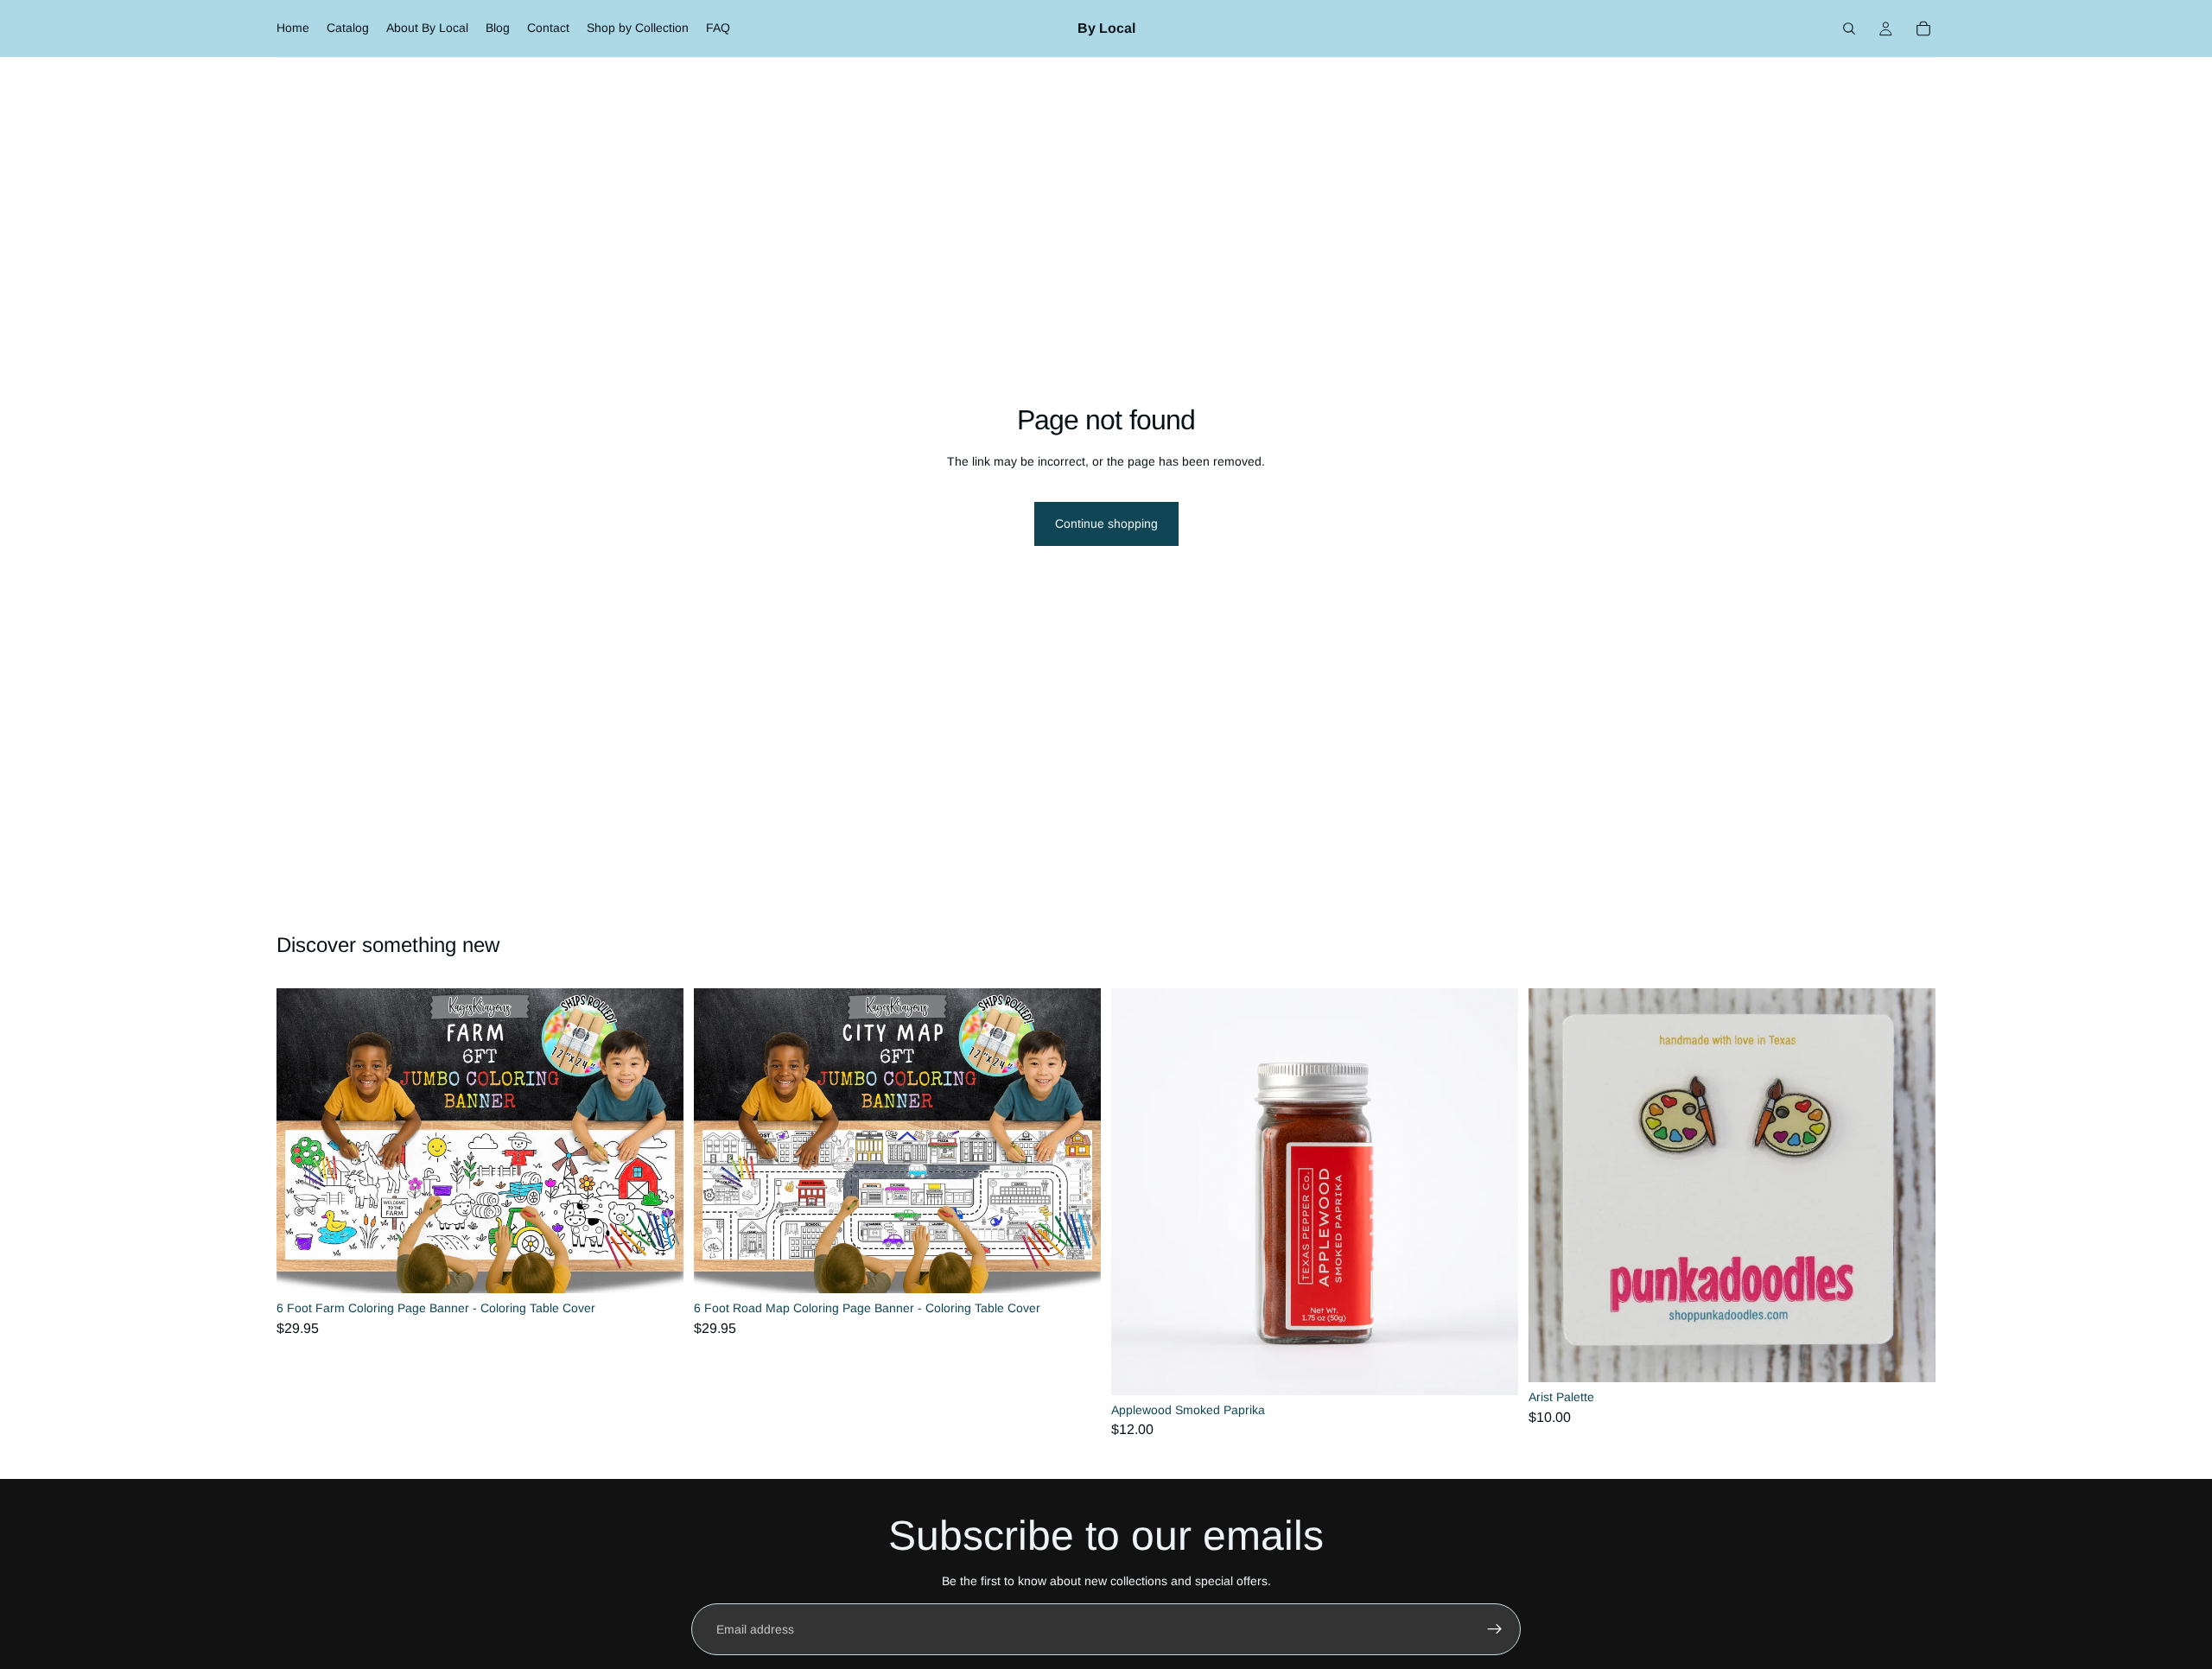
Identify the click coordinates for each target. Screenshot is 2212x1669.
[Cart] (1923, 29)
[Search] (1849, 29)
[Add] (657, 1266)
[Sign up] (1495, 1629)
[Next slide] (658, 1140)
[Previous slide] (302, 1140)
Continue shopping (1106, 524)
